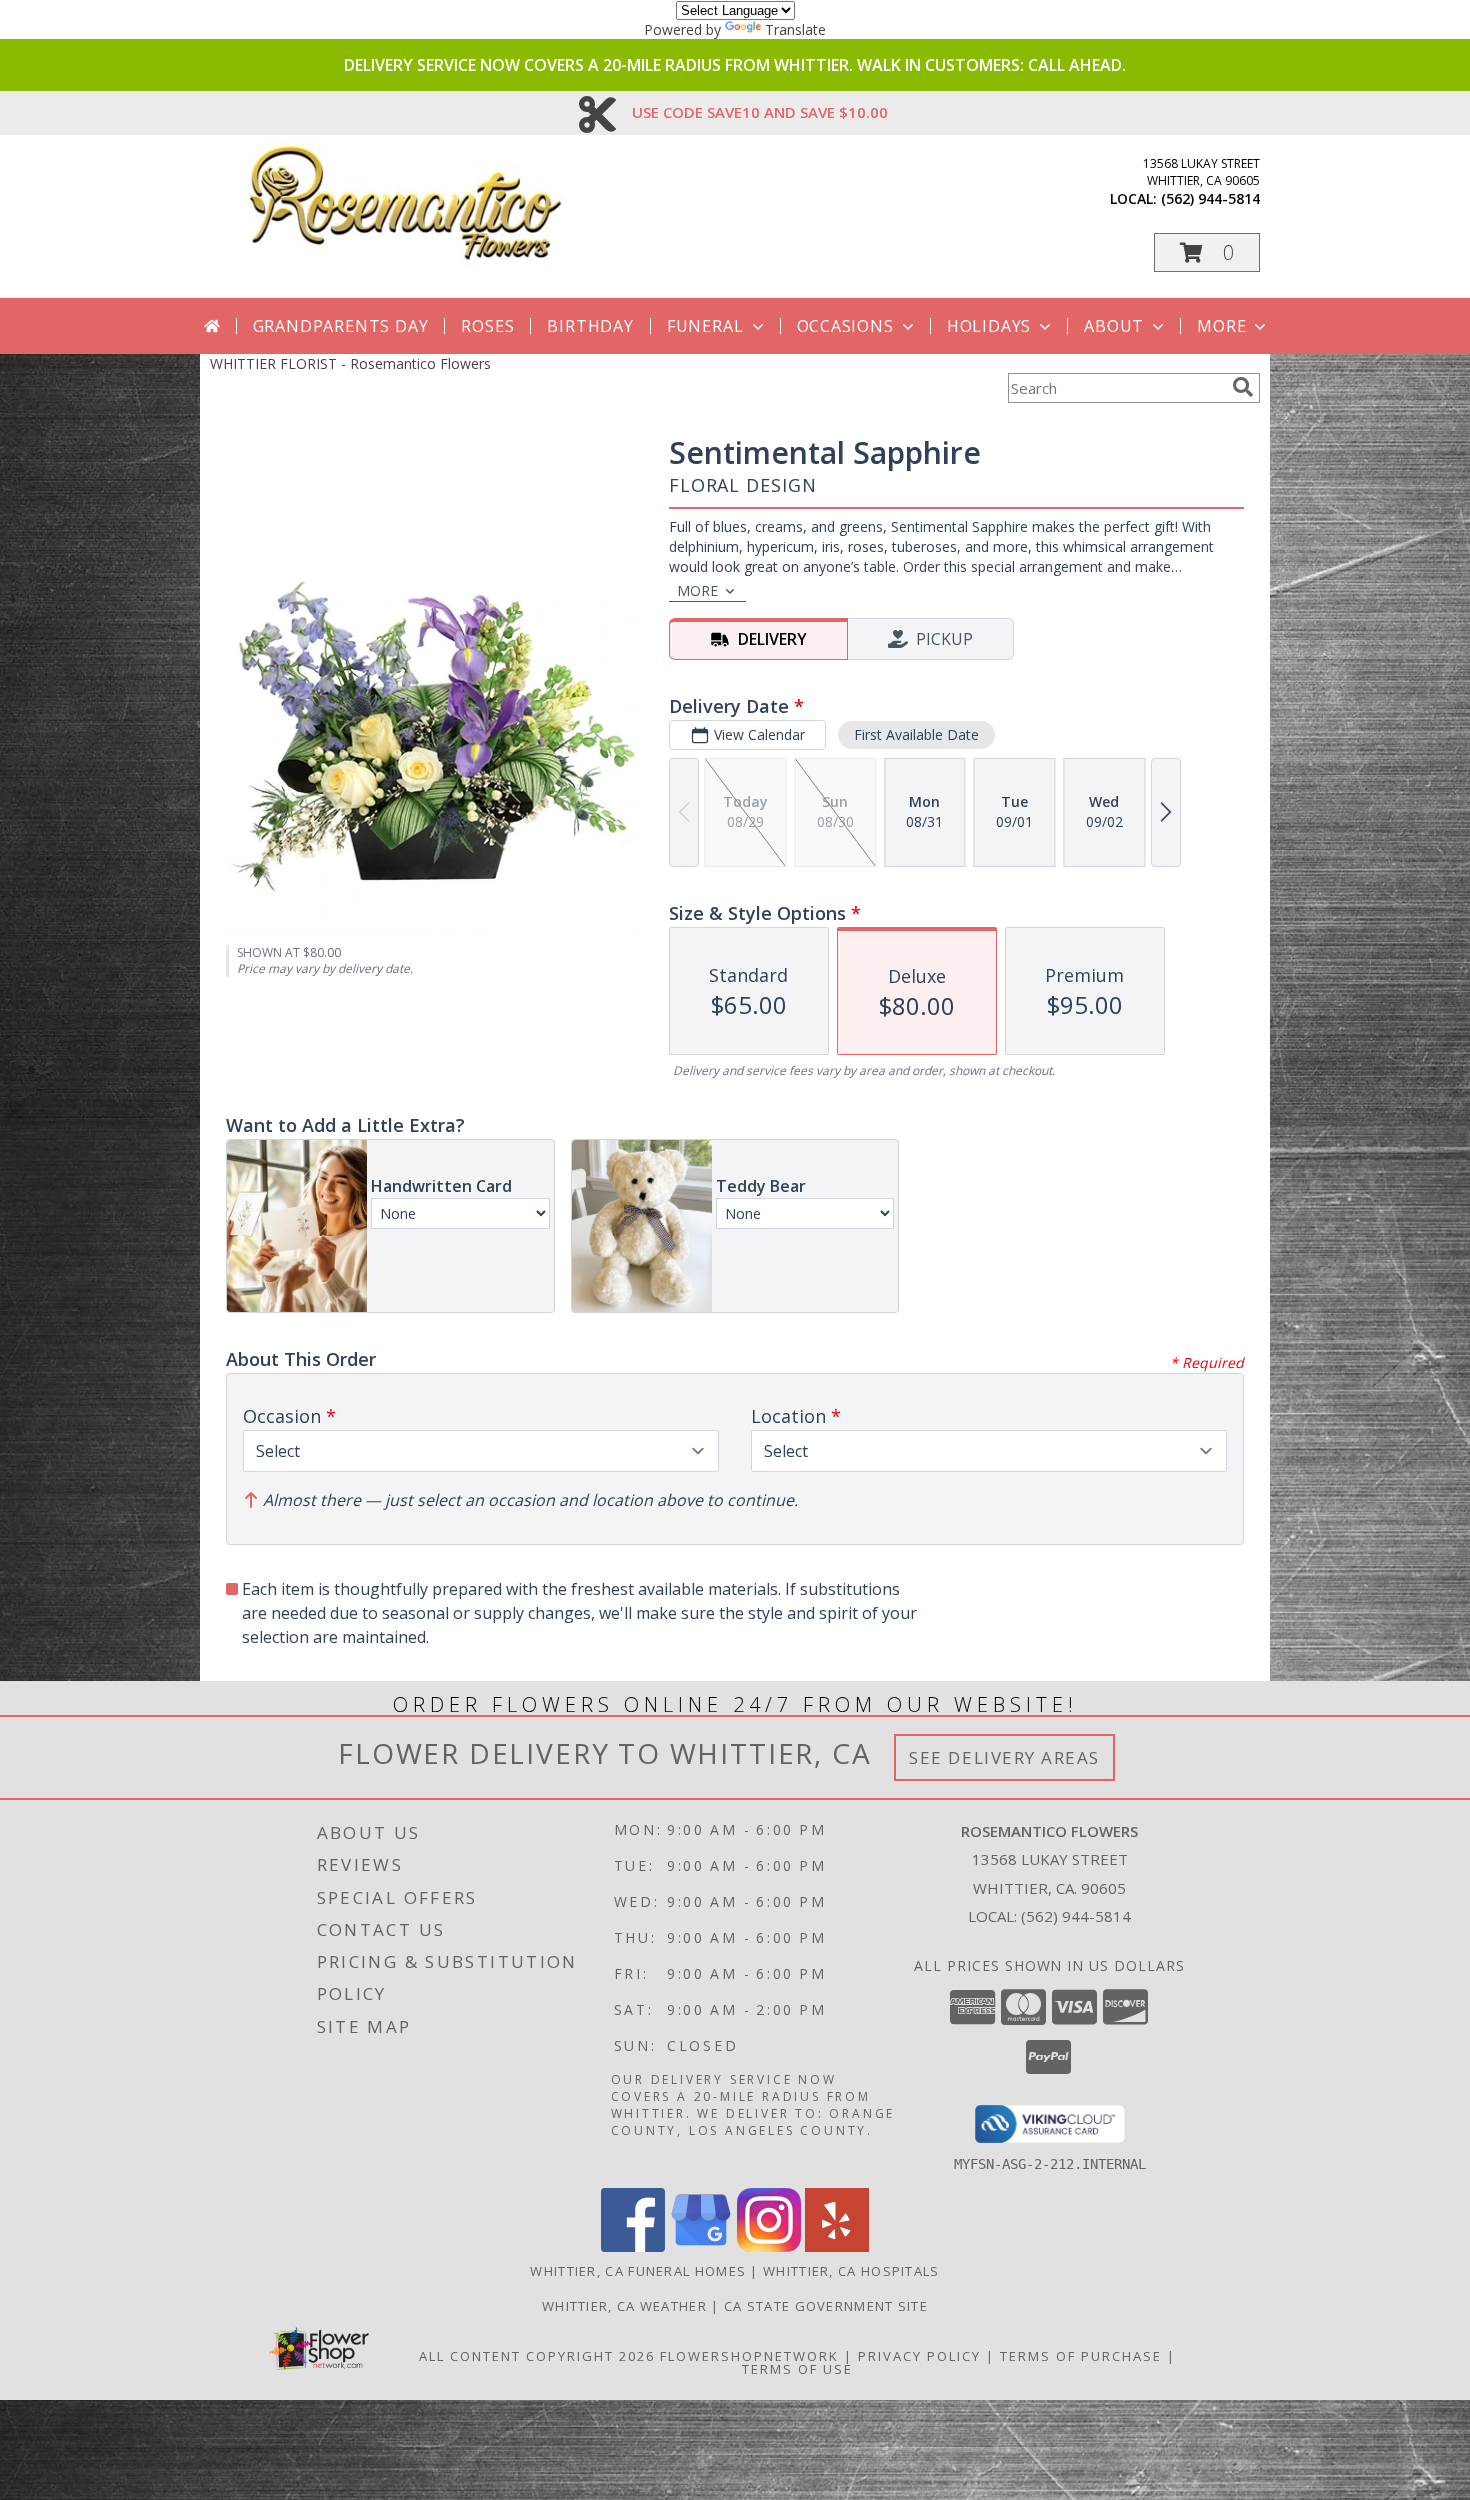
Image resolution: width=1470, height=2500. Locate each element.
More (1221, 326)
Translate (795, 29)
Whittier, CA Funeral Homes (638, 2271)
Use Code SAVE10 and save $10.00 (760, 112)
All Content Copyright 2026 (537, 2356)
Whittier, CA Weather (624, 2306)
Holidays (989, 326)
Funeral (705, 326)
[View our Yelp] (837, 2246)
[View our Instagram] (769, 2246)
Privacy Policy (919, 2356)
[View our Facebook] (633, 2246)
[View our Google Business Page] (701, 2246)
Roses (487, 326)
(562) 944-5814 (1210, 198)
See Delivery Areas (1004, 1757)
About (1114, 326)
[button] (1207, 252)
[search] (1243, 387)
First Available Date (916, 734)
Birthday (590, 326)
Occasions (845, 326)
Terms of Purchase (1081, 2356)
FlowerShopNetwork (749, 2356)
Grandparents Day (341, 326)
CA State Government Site (826, 2306)
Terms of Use (797, 2369)
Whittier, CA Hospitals (851, 2271)
